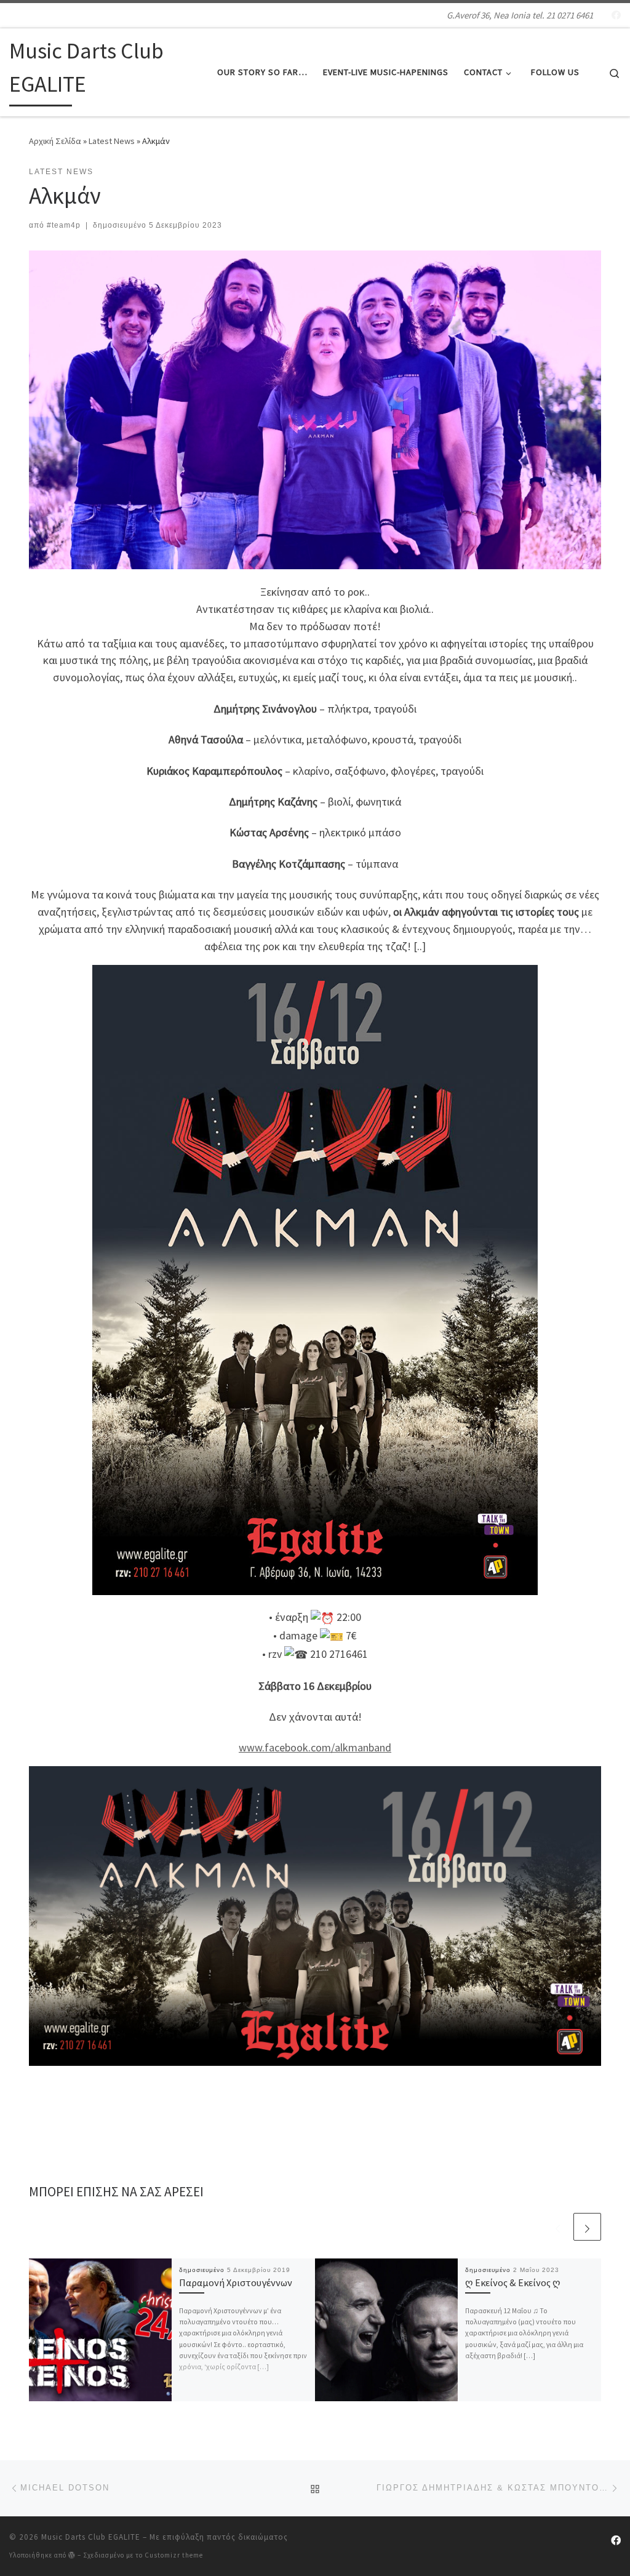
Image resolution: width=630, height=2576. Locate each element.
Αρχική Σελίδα (56, 141)
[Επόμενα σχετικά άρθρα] (587, 2227)
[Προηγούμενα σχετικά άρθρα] (558, 2227)
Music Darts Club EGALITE (91, 2537)
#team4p (64, 225)
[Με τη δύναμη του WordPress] (72, 2555)
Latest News (112, 141)
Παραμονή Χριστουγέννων (236, 2282)
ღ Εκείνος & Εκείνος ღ (513, 2282)
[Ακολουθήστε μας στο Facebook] (616, 15)
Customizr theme (174, 2555)
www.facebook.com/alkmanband (315, 1747)
